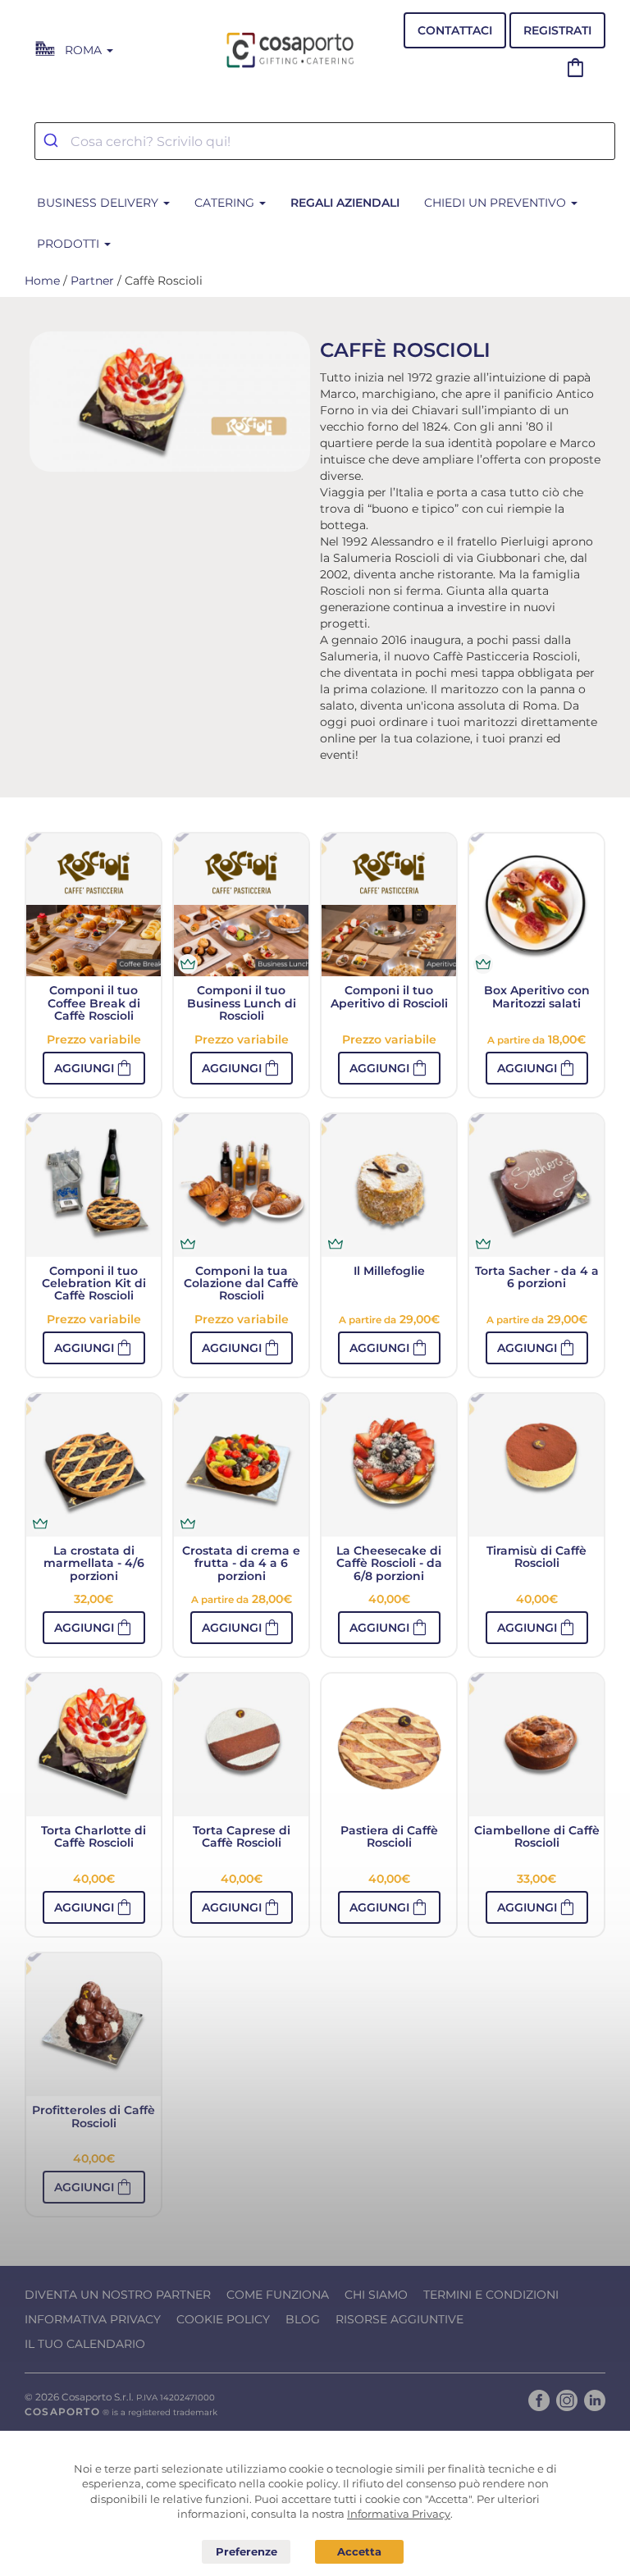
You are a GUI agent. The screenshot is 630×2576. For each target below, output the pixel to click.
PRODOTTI (70, 244)
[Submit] (53, 141)
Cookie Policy (223, 2319)
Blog (303, 2319)
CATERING (226, 203)
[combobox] (325, 141)
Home (42, 281)
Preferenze (246, 2552)
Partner (92, 281)
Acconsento (359, 2552)
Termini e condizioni (491, 2295)
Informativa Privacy (93, 2319)
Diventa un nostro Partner (118, 2295)
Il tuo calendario (85, 2344)
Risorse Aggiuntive (399, 2319)
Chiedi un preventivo (497, 203)
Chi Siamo (376, 2295)
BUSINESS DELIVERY (99, 203)
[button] (94, 1068)
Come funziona (278, 2295)
